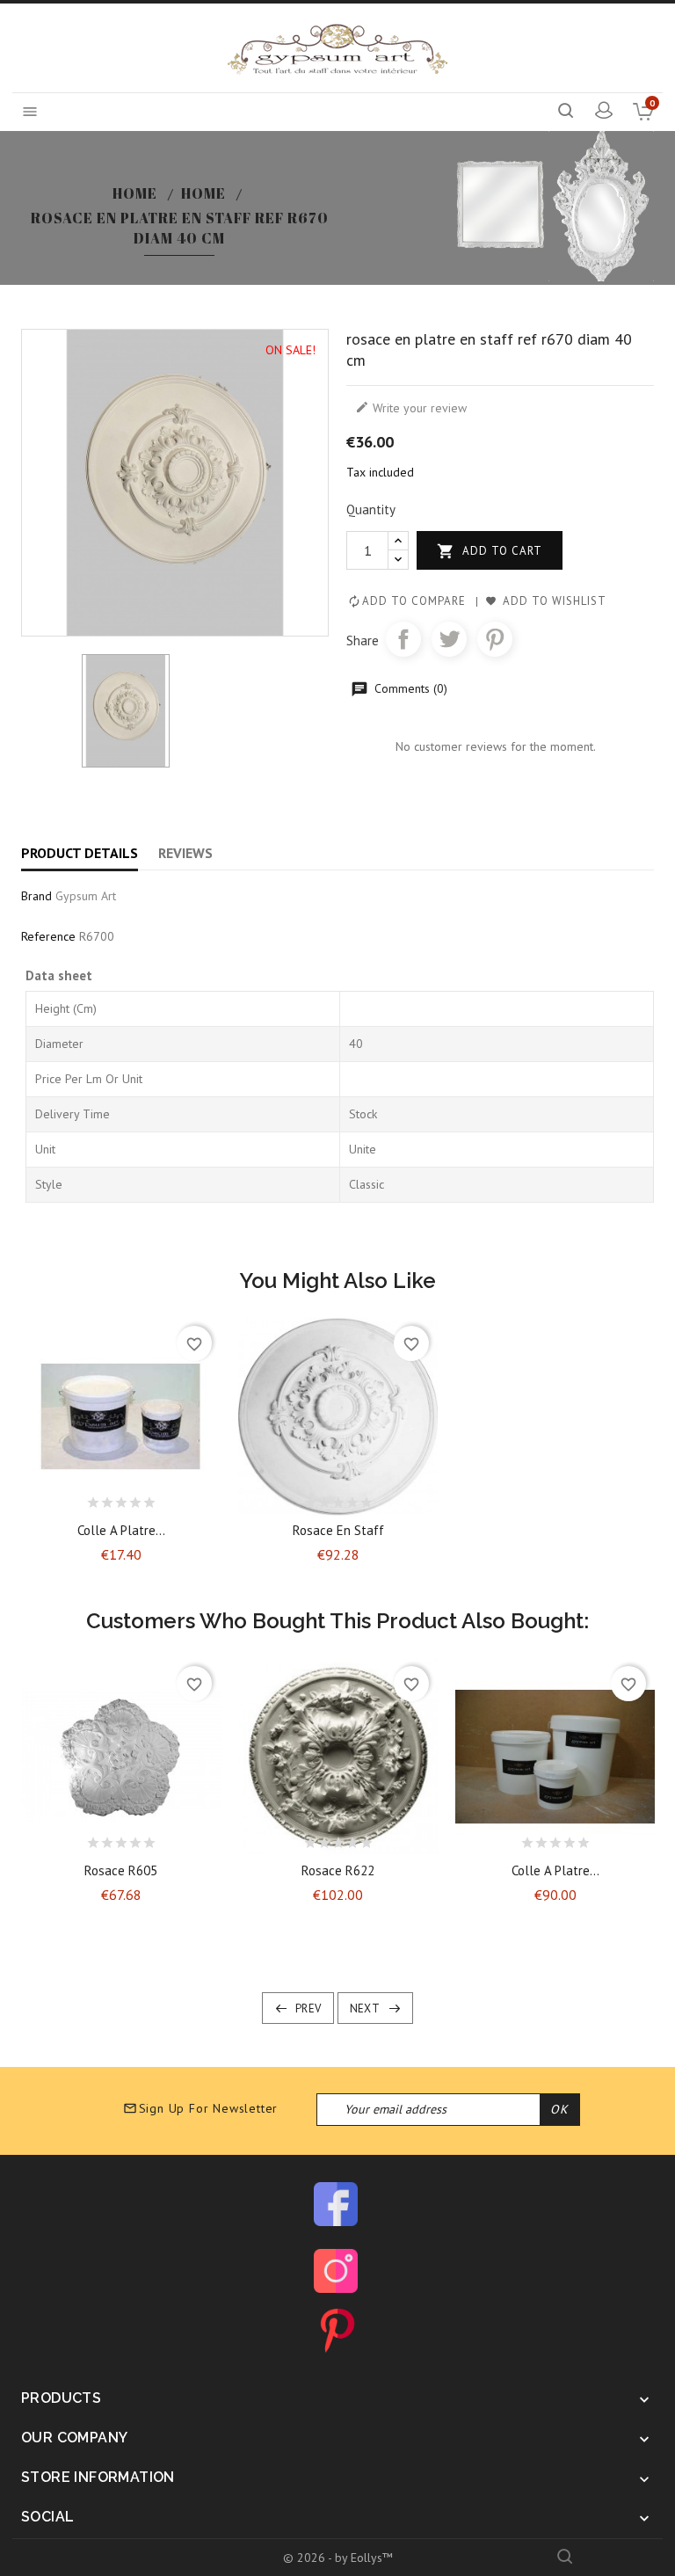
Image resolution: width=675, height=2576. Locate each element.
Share (403, 639)
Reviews (185, 853)
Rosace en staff (338, 1530)
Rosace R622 (338, 1870)
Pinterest (495, 639)
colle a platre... (121, 1530)
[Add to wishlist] (105, 1498)
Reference (48, 936)
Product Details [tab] (80, 853)
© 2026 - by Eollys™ (338, 2558)
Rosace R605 (121, 1870)
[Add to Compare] (136, 1498)
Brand (36, 896)
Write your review (411, 408)
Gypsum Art (86, 896)
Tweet (449, 639)
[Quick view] (167, 1498)
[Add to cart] (75, 1498)
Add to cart (490, 551)
